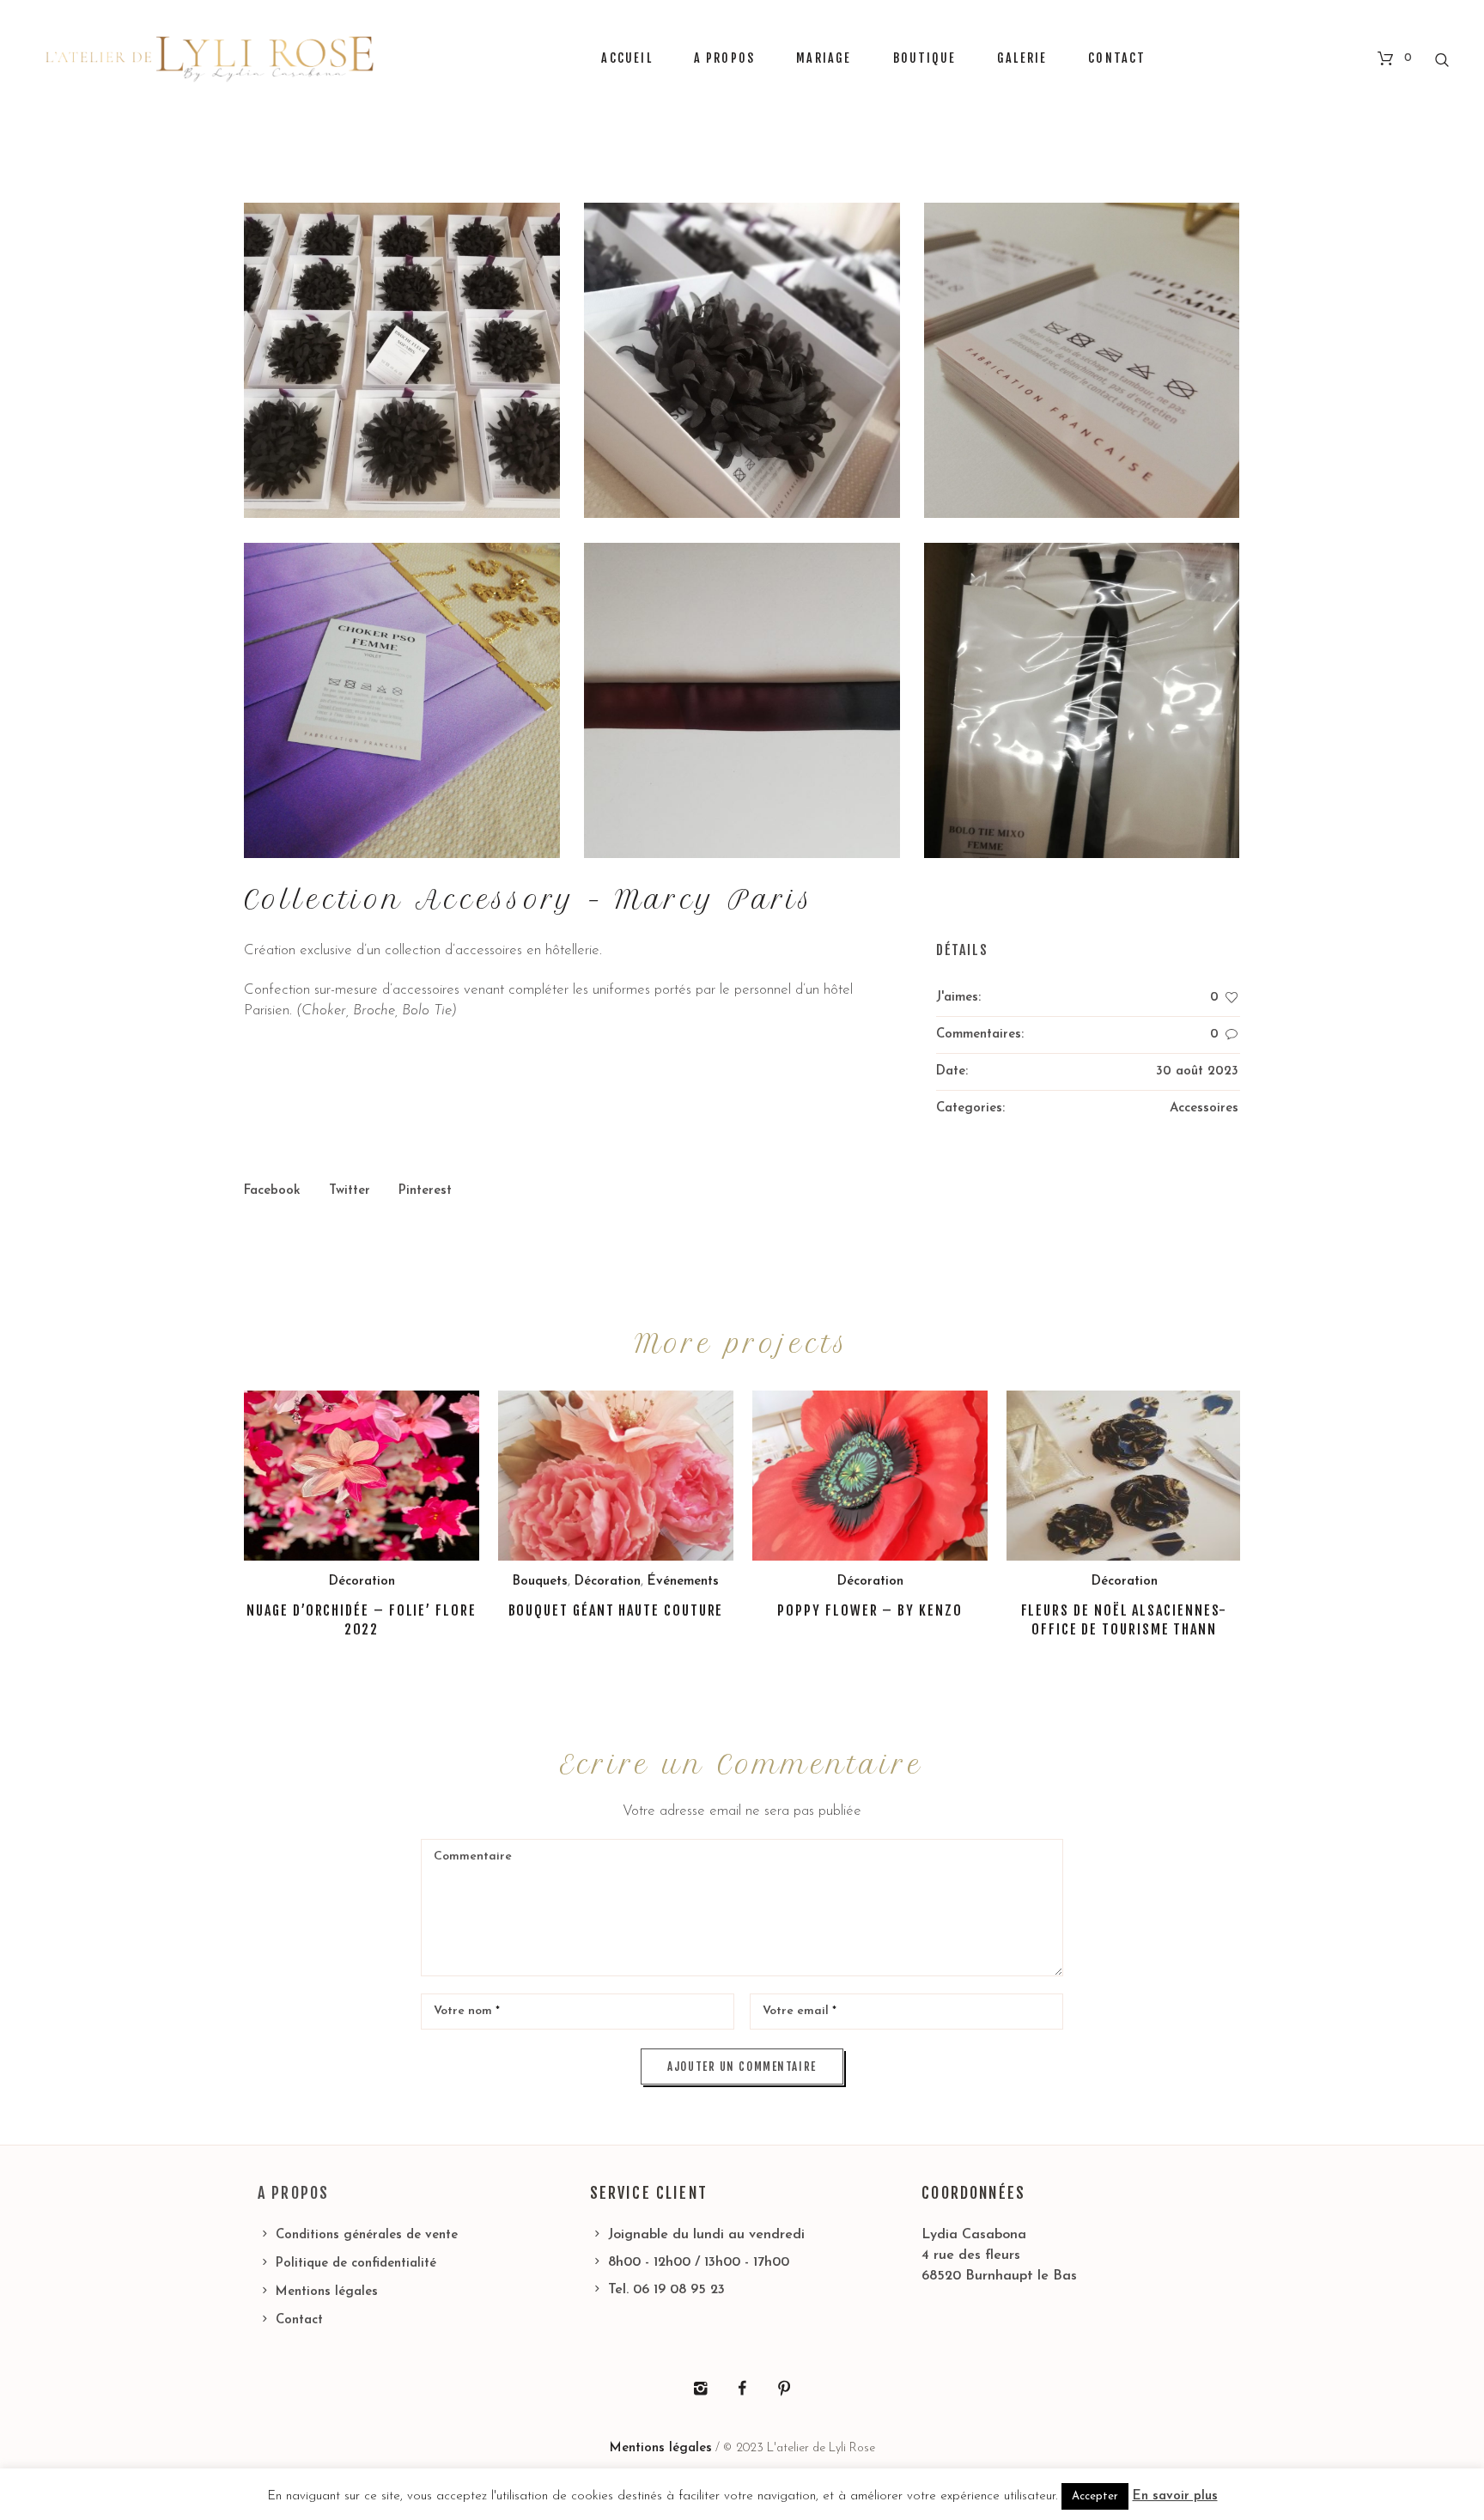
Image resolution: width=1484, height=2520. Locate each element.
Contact (299, 2320)
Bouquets (540, 1582)
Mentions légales (327, 2292)
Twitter (350, 1191)
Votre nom (467, 2011)
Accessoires (1204, 1108)
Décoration (362, 1582)
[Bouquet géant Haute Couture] (616, 1476)
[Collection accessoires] (1082, 360)
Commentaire (473, 1857)
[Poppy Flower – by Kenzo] (870, 1476)
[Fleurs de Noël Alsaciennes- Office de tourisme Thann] (1124, 1476)
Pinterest (425, 1191)
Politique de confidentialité (356, 2264)
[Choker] (401, 700)
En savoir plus (1175, 2496)
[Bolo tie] (1082, 700)
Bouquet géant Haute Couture (616, 1610)
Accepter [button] (1095, 2496)
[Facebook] (742, 2389)
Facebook (272, 1191)
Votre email (800, 2011)
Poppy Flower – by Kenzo (870, 1610)
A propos (293, 2193)
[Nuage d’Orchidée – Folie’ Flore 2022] (362, 1476)
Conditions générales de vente (367, 2235)
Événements (683, 1582)
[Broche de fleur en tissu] (401, 360)
